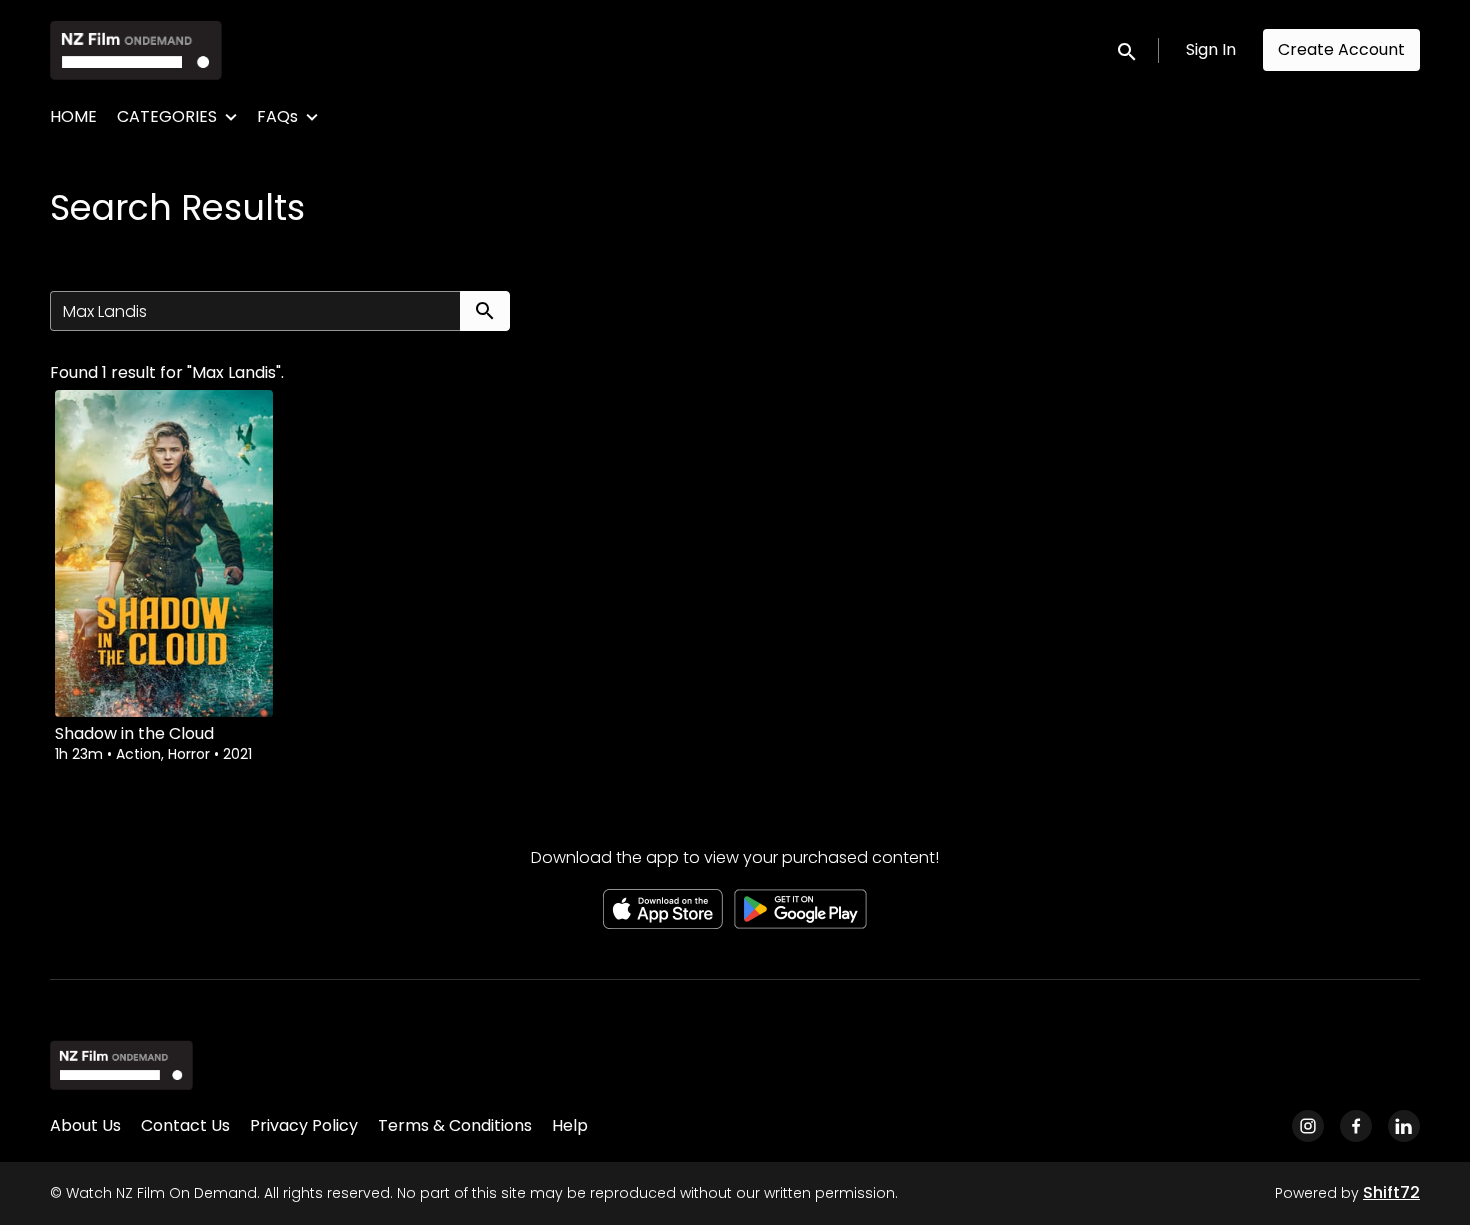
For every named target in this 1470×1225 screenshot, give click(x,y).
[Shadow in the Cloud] (164, 553)
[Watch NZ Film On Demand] (121, 1065)
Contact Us (185, 1125)
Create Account (1341, 49)
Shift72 (1391, 1192)
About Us (85, 1125)
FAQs (277, 116)
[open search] (1128, 49)
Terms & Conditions (455, 1125)
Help (570, 1125)
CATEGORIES (167, 116)
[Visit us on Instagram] (1308, 1126)
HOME (73, 116)
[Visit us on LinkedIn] (1404, 1126)
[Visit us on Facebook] (1356, 1126)
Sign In (1211, 49)
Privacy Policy (304, 1125)
